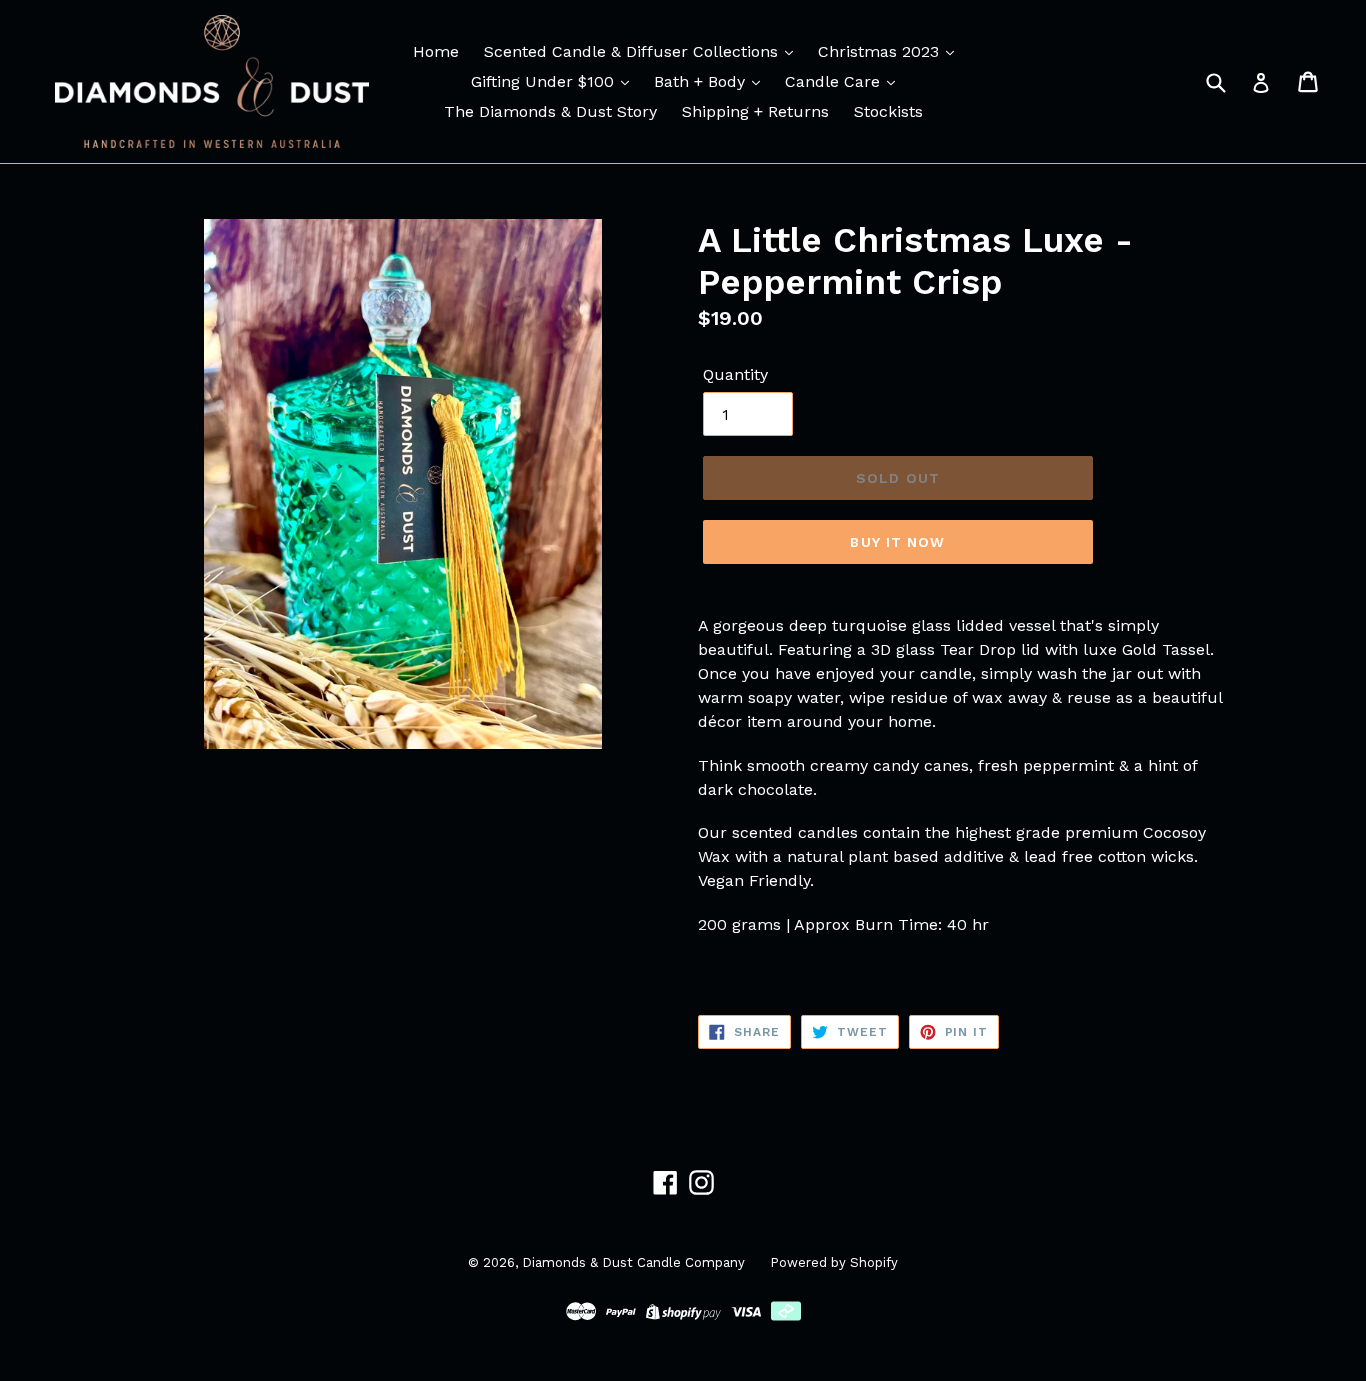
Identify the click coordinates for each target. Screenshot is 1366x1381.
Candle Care (835, 81)
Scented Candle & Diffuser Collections (633, 51)
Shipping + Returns (755, 111)
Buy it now (897, 542)
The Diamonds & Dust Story (550, 111)
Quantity (735, 374)
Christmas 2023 (881, 51)
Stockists (888, 111)
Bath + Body (702, 81)
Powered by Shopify (834, 1262)
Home (436, 51)
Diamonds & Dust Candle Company (633, 1262)
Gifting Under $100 (545, 81)
